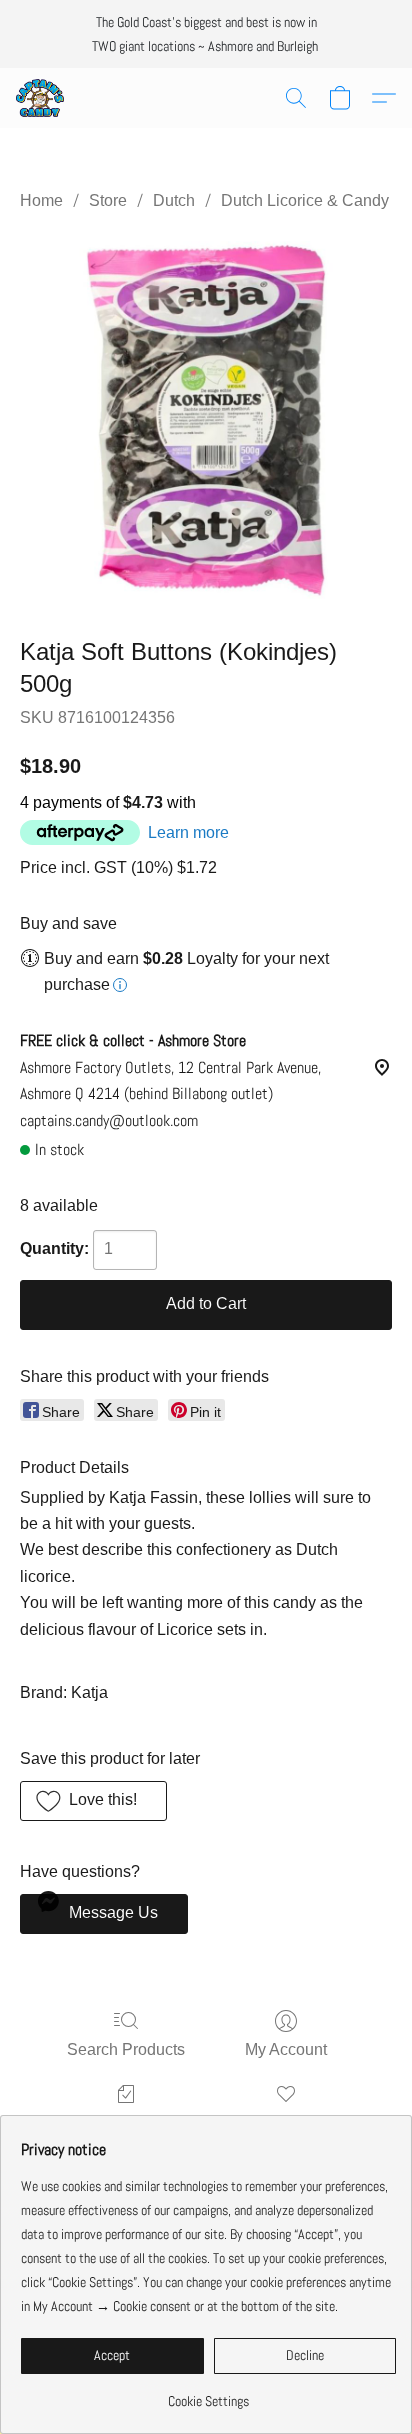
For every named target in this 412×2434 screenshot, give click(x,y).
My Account (286, 2049)
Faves (286, 2122)
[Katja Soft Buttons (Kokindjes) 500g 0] (206, 420)
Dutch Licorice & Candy (305, 200)
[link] (208, 2393)
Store (108, 200)
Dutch (174, 200)
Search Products (126, 2049)
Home (41, 200)
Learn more (188, 832)
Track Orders (126, 2122)
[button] (41, 98)
